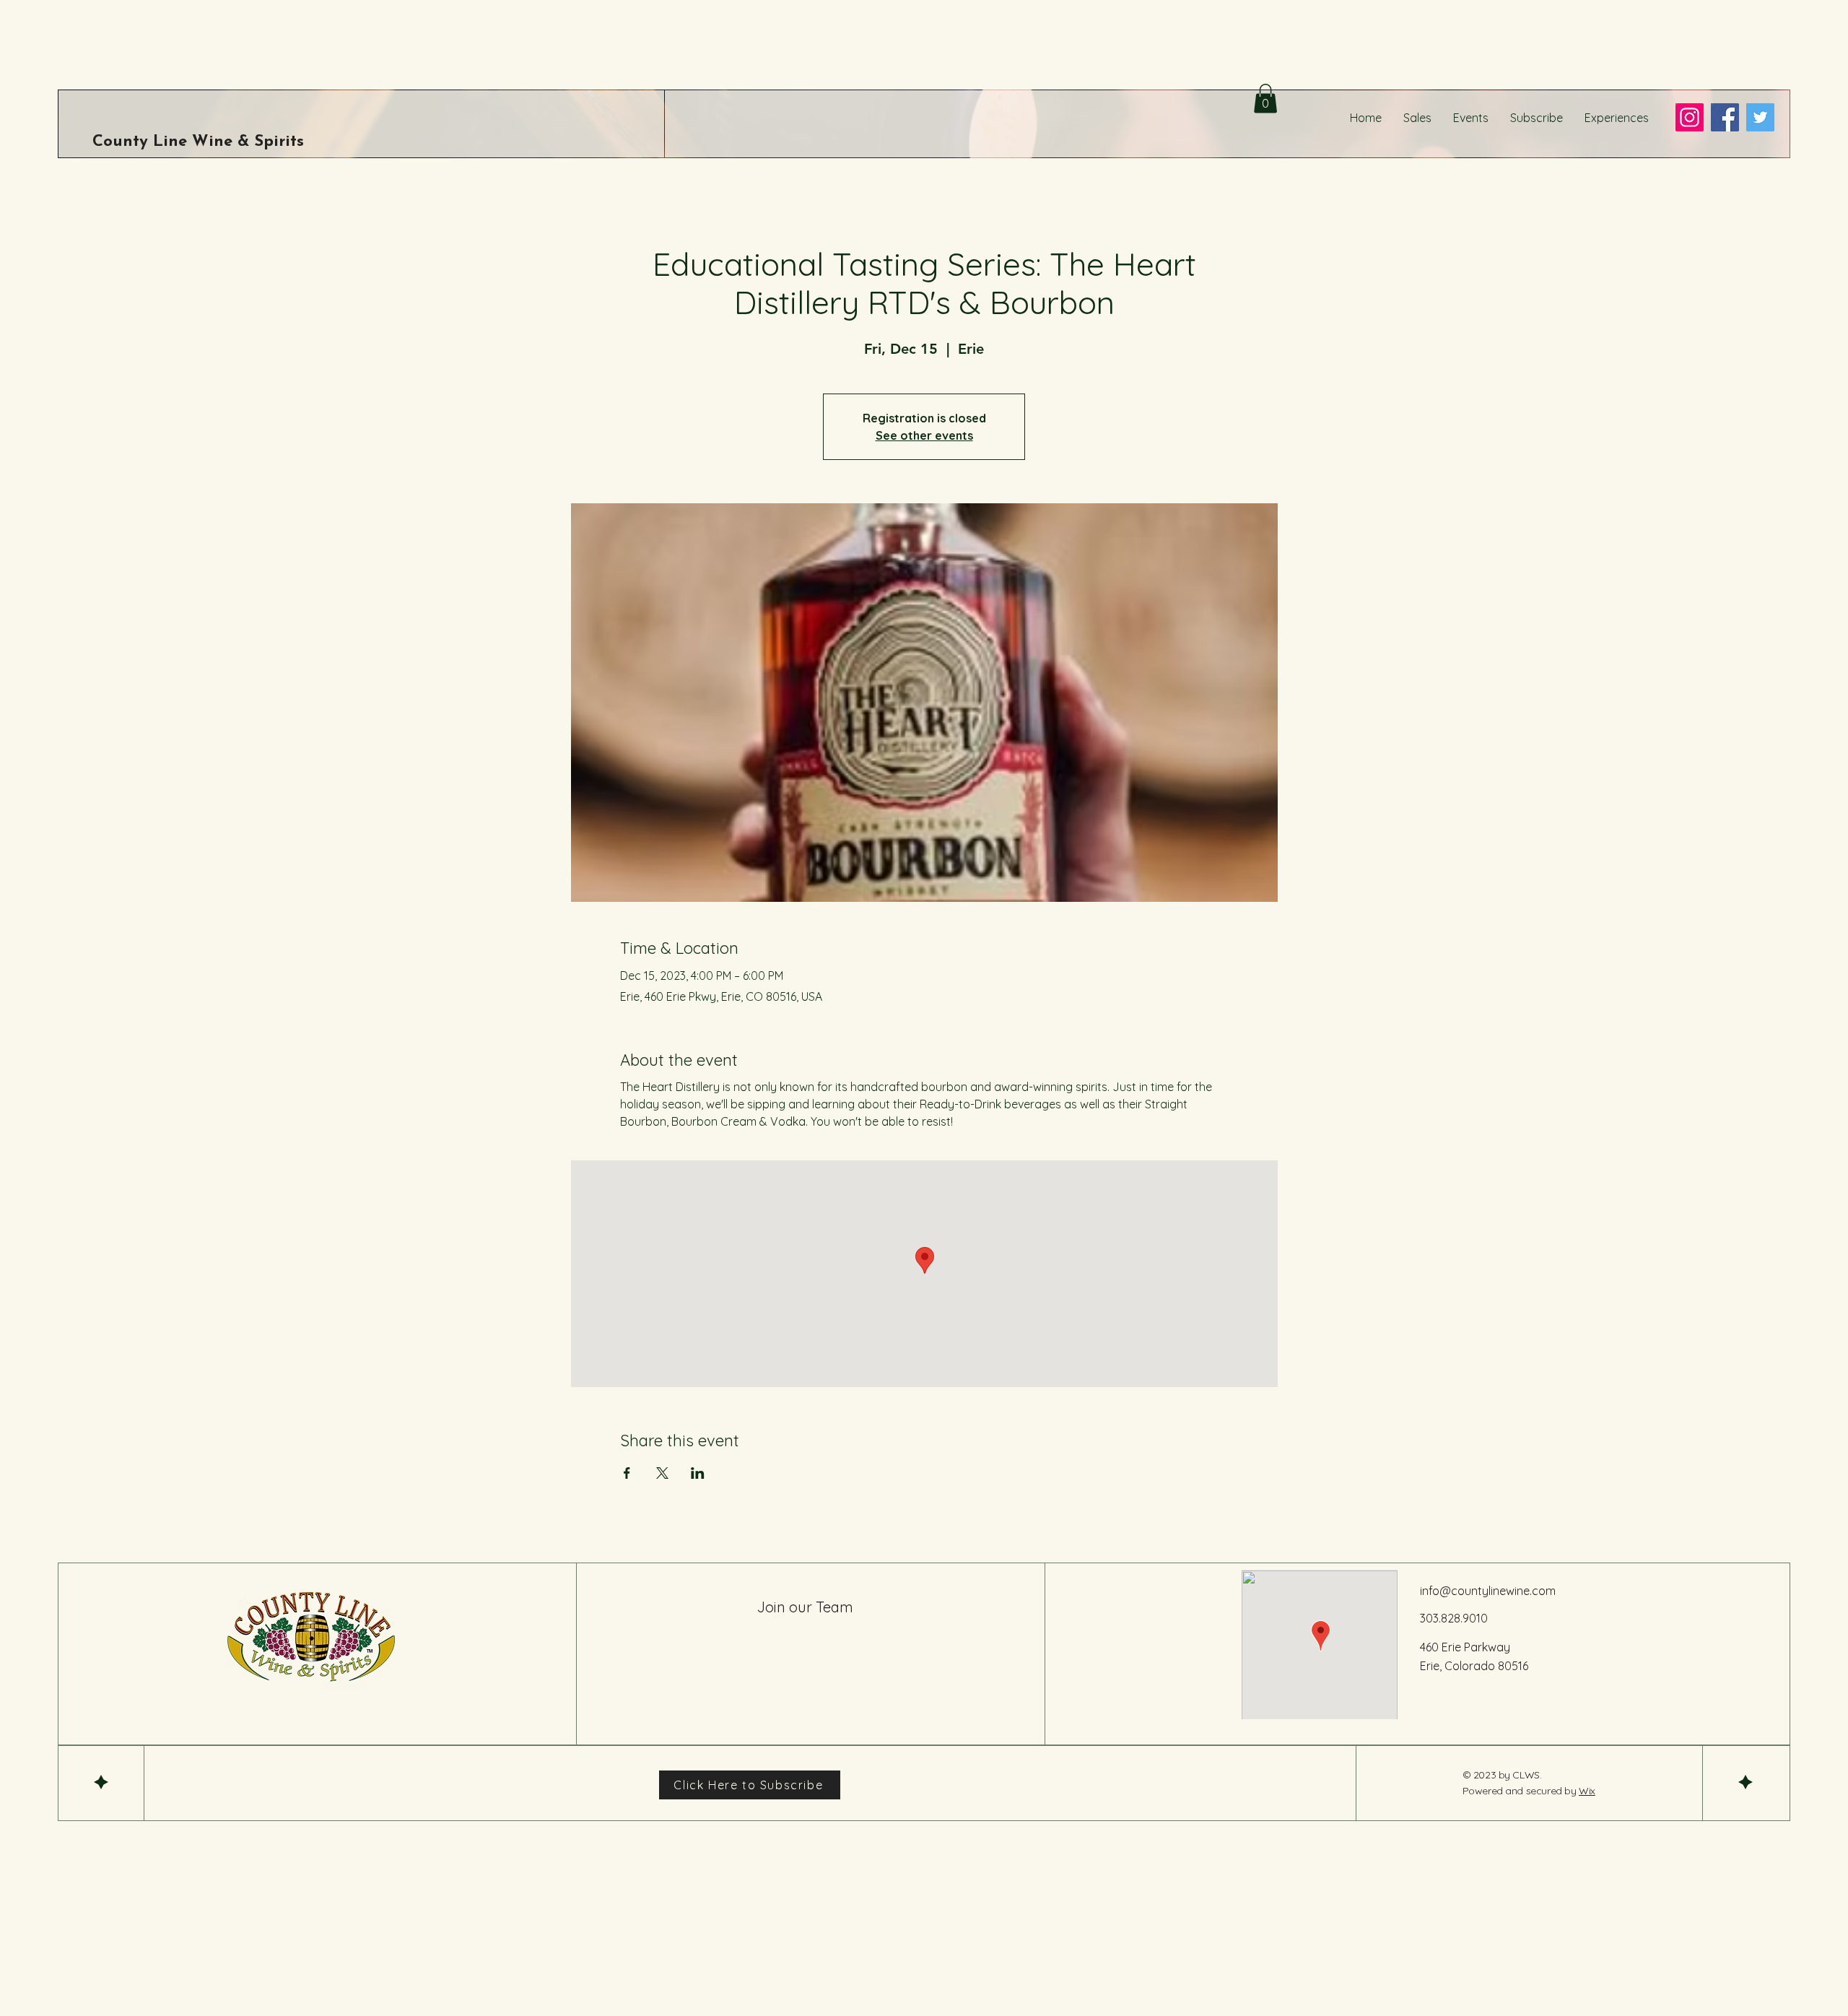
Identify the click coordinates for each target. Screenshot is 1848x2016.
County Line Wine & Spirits (198, 142)
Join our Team (805, 1607)
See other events (924, 435)
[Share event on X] (662, 1473)
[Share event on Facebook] (627, 1473)
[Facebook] (1725, 117)
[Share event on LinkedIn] (698, 1473)
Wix (1587, 1791)
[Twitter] (1760, 117)
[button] (1265, 99)
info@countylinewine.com (1488, 1591)
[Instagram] (1690, 117)
